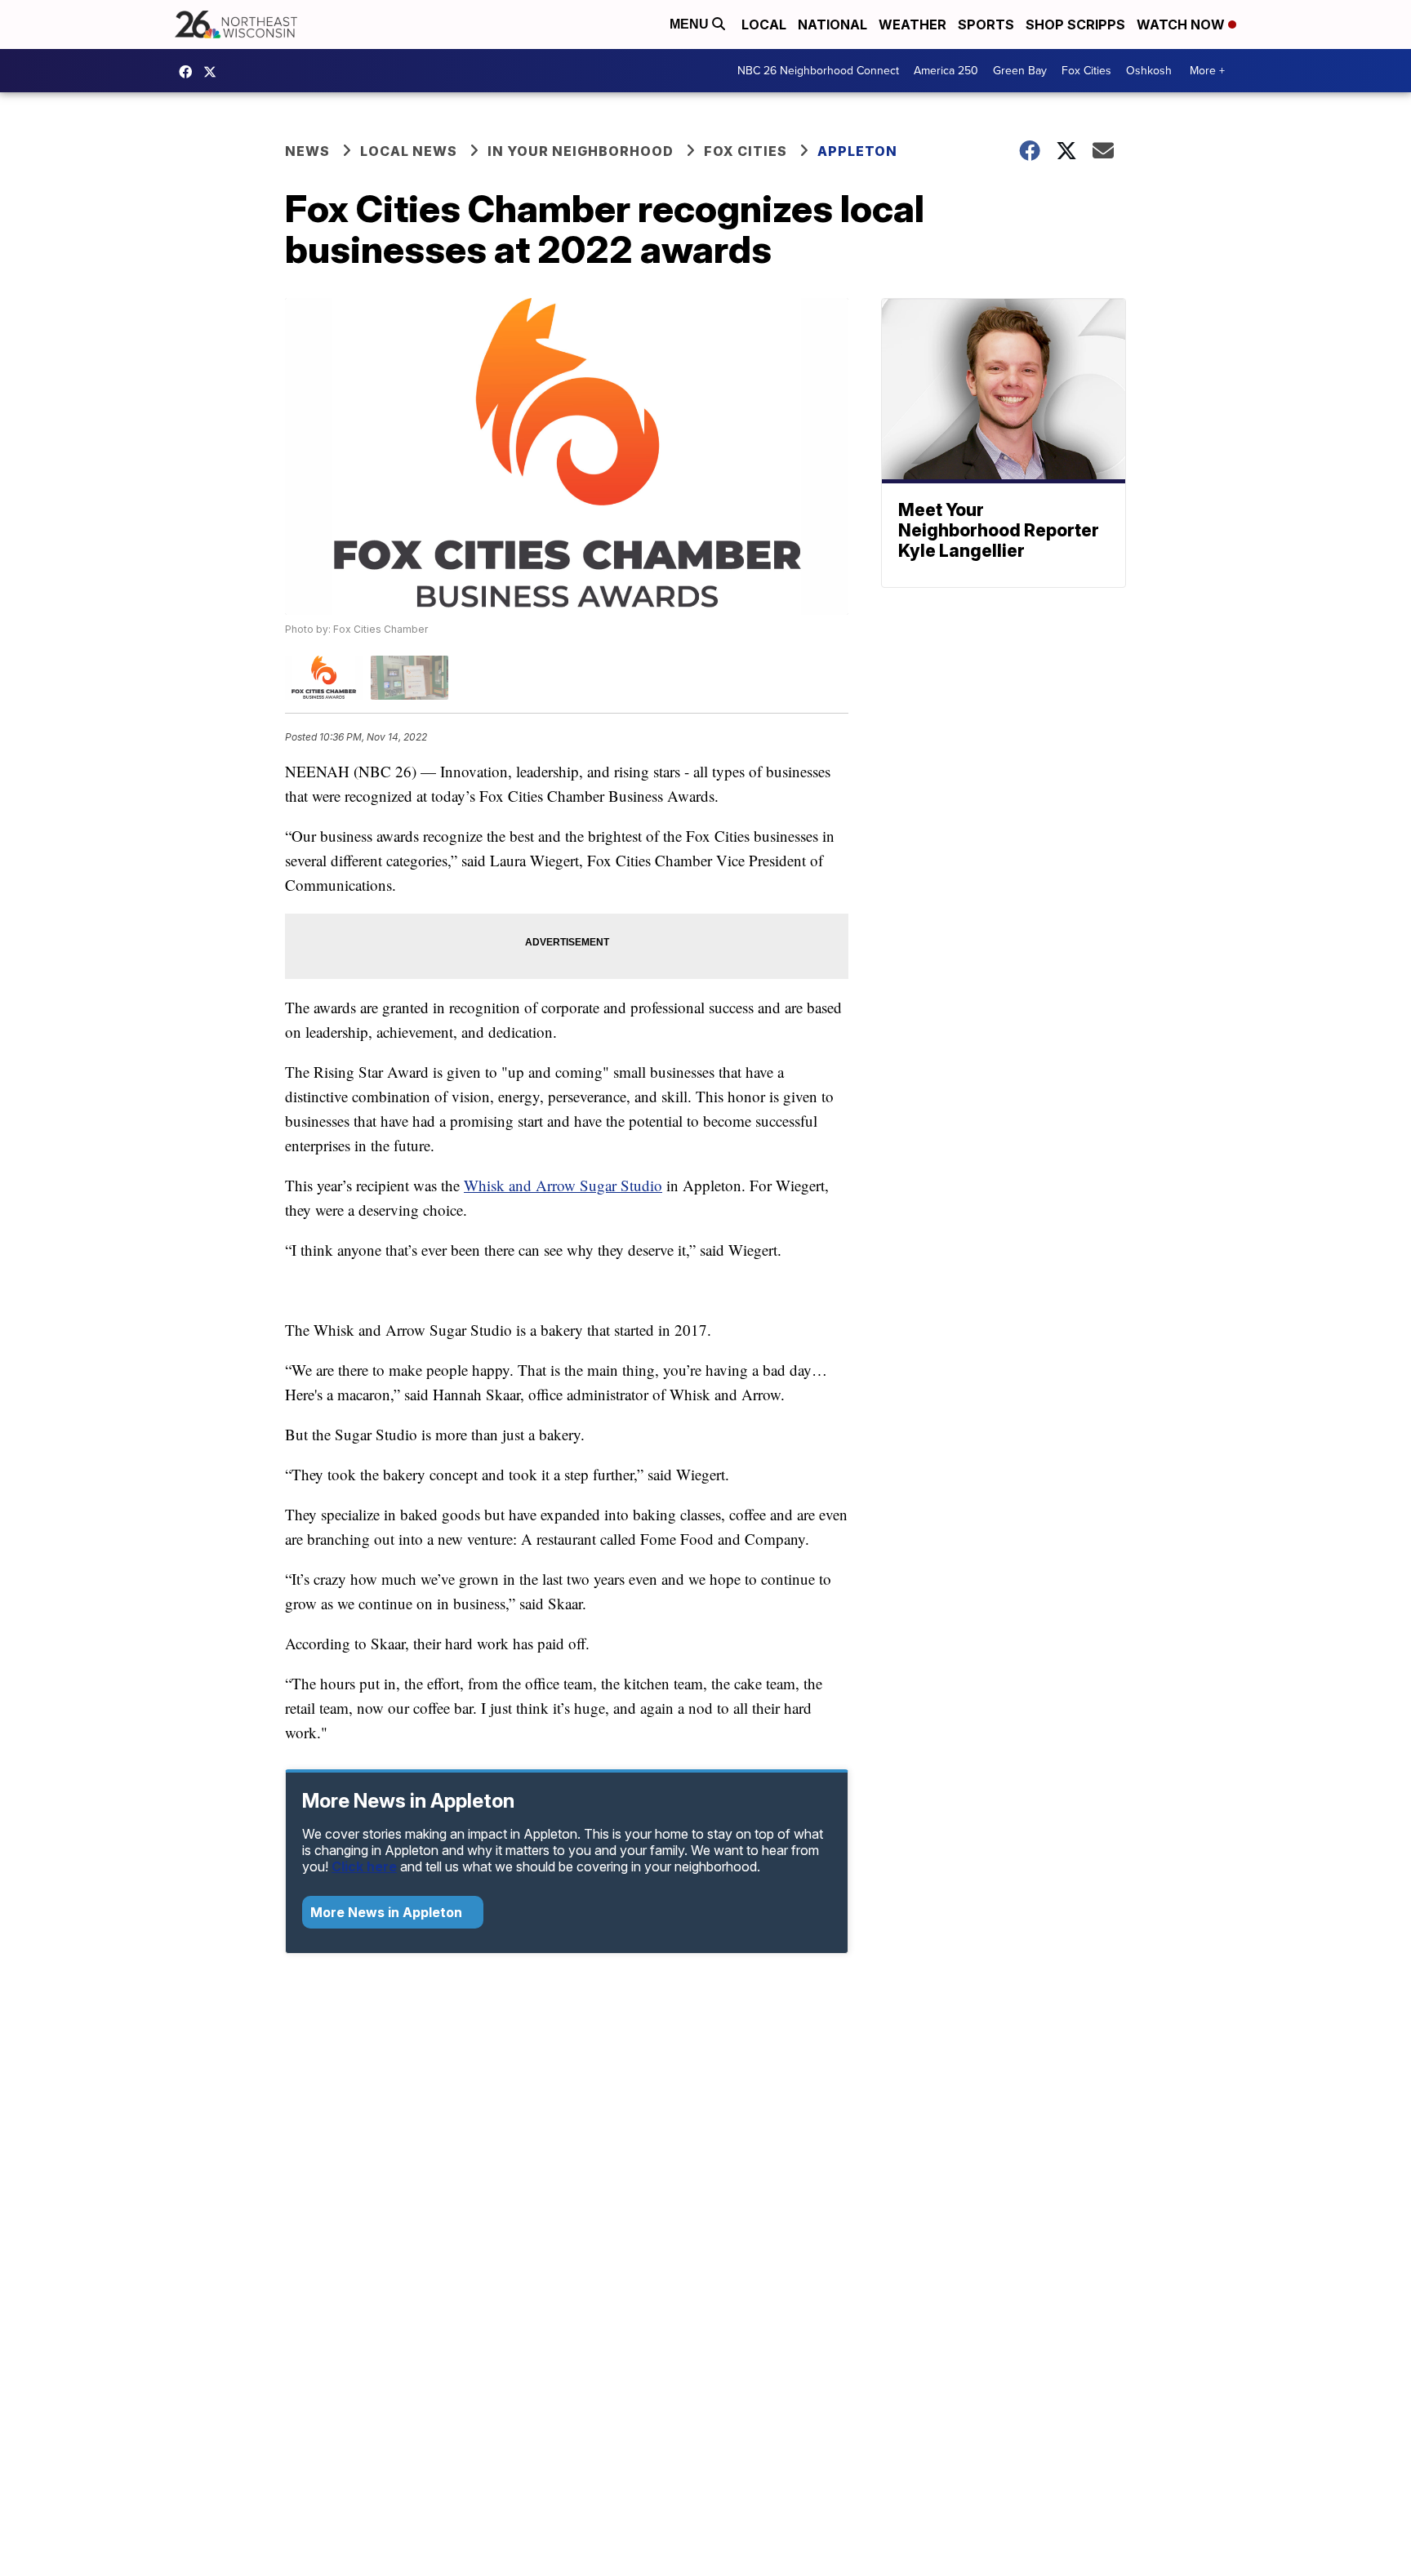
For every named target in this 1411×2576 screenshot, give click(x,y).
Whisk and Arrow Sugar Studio (563, 1185)
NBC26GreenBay (189, 72)
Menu (691, 24)
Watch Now (1182, 24)
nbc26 (214, 72)
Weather (912, 24)
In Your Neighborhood (581, 151)
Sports (986, 24)
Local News (409, 151)
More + (1207, 71)
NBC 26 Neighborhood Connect (818, 71)
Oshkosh (1149, 71)
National (832, 24)
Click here (364, 1866)
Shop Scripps (1075, 24)
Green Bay (1020, 71)
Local (764, 24)
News (307, 151)
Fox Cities (1086, 71)
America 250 (946, 71)
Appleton (857, 151)
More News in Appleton (388, 1912)
